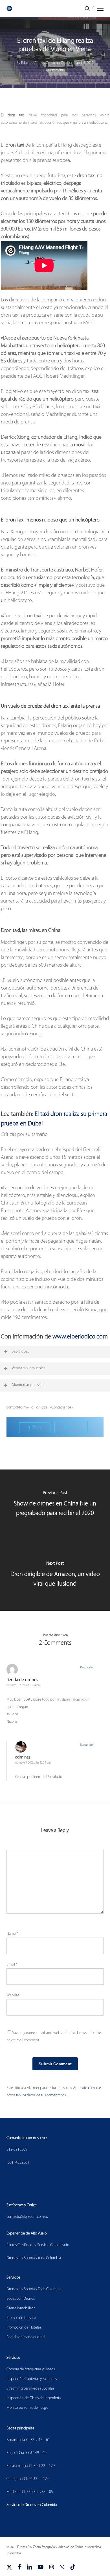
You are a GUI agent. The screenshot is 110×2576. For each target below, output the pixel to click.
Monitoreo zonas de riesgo (27, 2408)
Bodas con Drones (21, 2299)
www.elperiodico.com (80, 1337)
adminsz (23, 1757)
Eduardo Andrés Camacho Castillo (46, 63)
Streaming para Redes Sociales (30, 2389)
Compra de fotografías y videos (31, 2369)
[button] (100, 8)
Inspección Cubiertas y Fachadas (32, 2379)
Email (12, 1965)
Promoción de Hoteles (24, 2328)
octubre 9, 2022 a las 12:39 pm (33, 1763)
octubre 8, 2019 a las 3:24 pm (24, 1685)
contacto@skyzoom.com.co (27, 2217)
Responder (87, 1668)
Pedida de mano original (26, 2337)
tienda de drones (22, 1680)
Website (13, 1995)
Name (12, 1934)
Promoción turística (21, 2318)
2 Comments (55, 70)
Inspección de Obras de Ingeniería (34, 2398)
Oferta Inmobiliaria (21, 2308)
